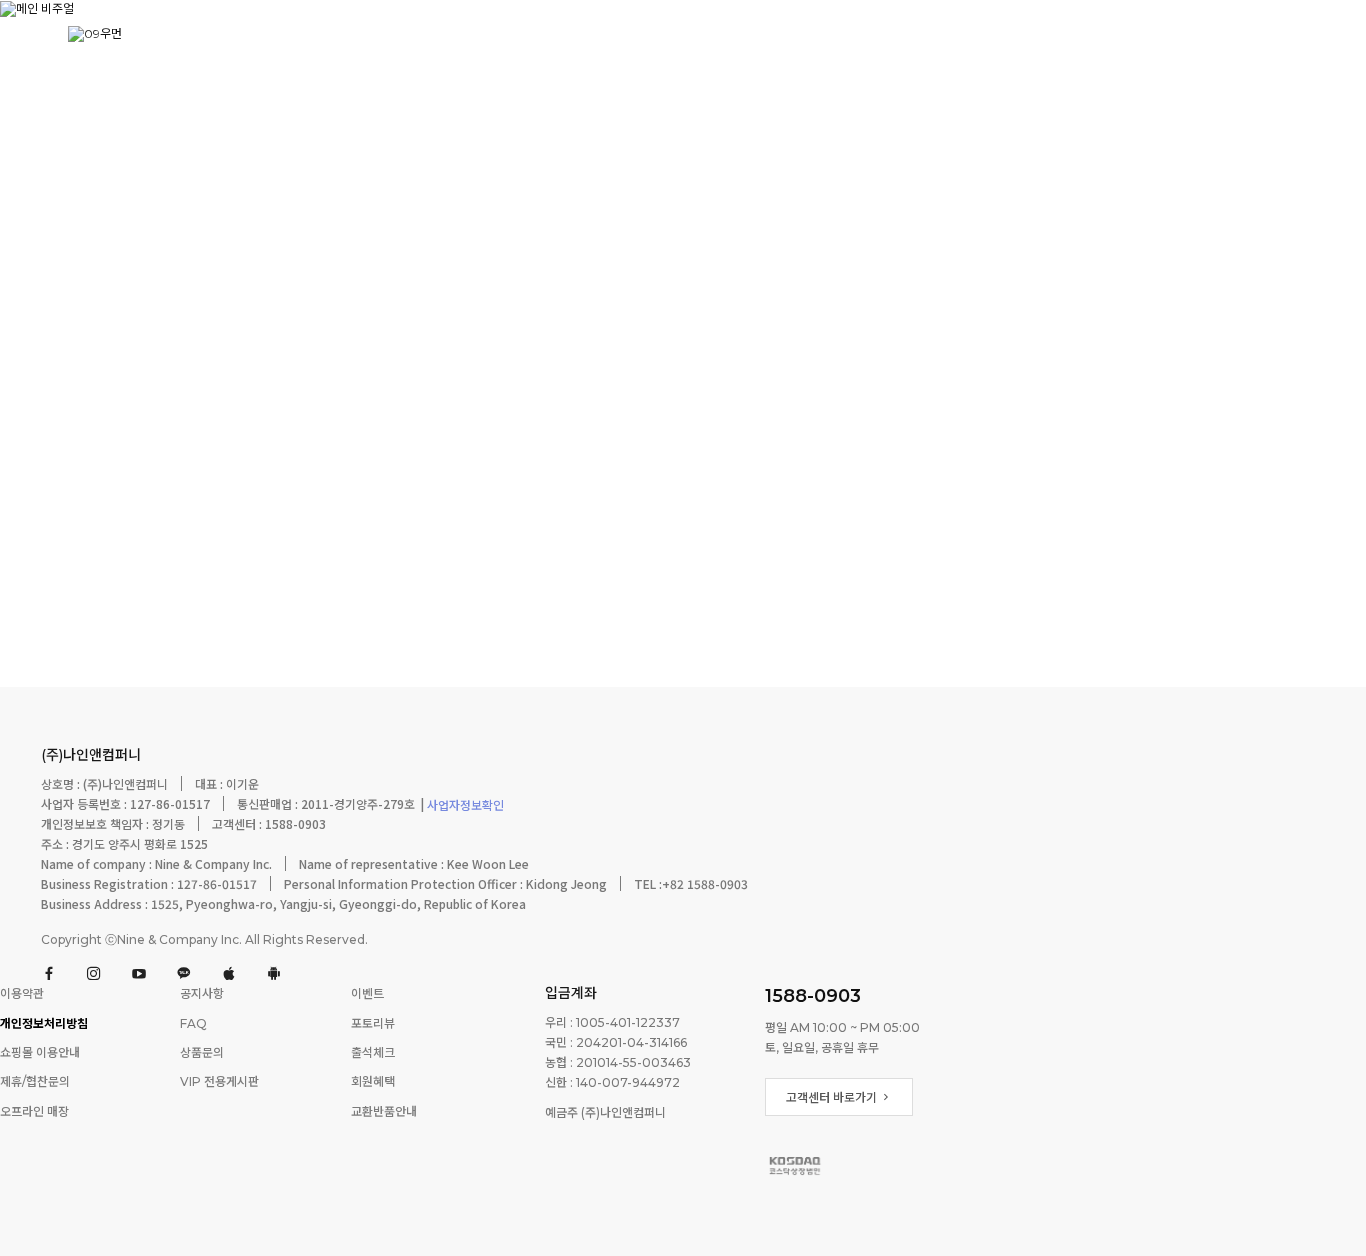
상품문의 (202, 1052)
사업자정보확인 (464, 806)
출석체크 (373, 1052)
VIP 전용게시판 (219, 1082)
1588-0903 (813, 996)
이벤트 (367, 994)
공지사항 (202, 994)
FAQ (193, 1023)
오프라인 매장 (34, 1111)
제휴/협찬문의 (35, 1082)
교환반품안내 (384, 1111)
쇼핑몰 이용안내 (40, 1052)
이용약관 (22, 994)
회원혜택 (373, 1082)
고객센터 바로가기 (833, 1097)
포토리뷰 (373, 1023)
